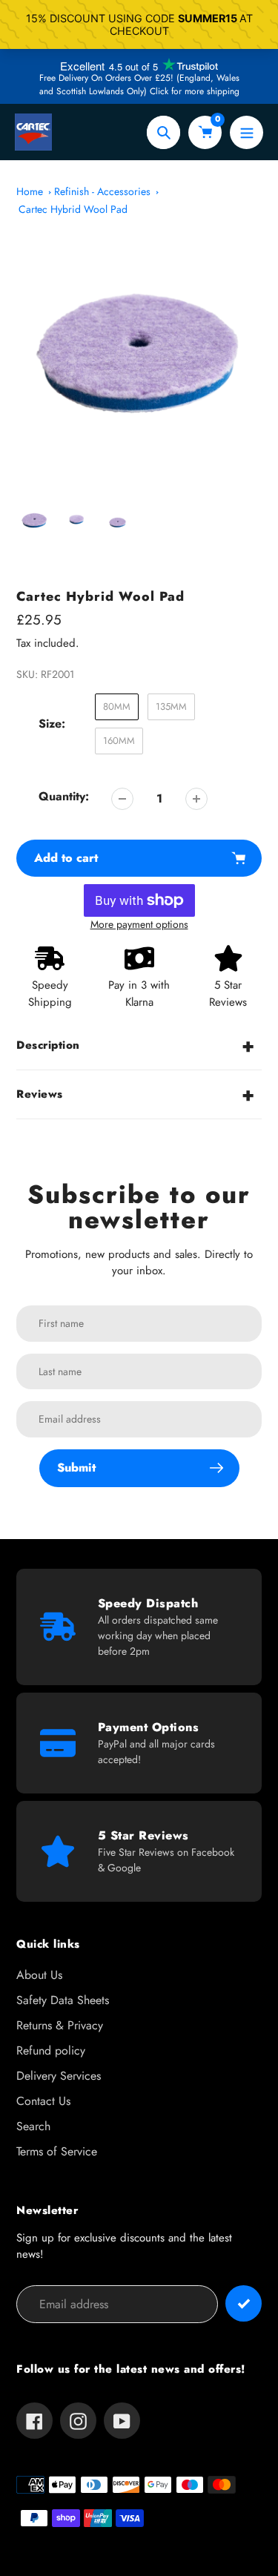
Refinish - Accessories (102, 191)
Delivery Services (59, 2076)
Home (30, 191)
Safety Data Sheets (63, 2000)
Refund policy (51, 2050)
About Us (39, 1975)
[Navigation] (246, 132)
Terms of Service (57, 2151)
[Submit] (244, 2303)
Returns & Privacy (60, 2025)
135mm (171, 706)
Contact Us (43, 2101)
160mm (119, 741)
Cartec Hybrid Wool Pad (73, 209)
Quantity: (64, 796)
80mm (117, 706)
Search (33, 2126)
